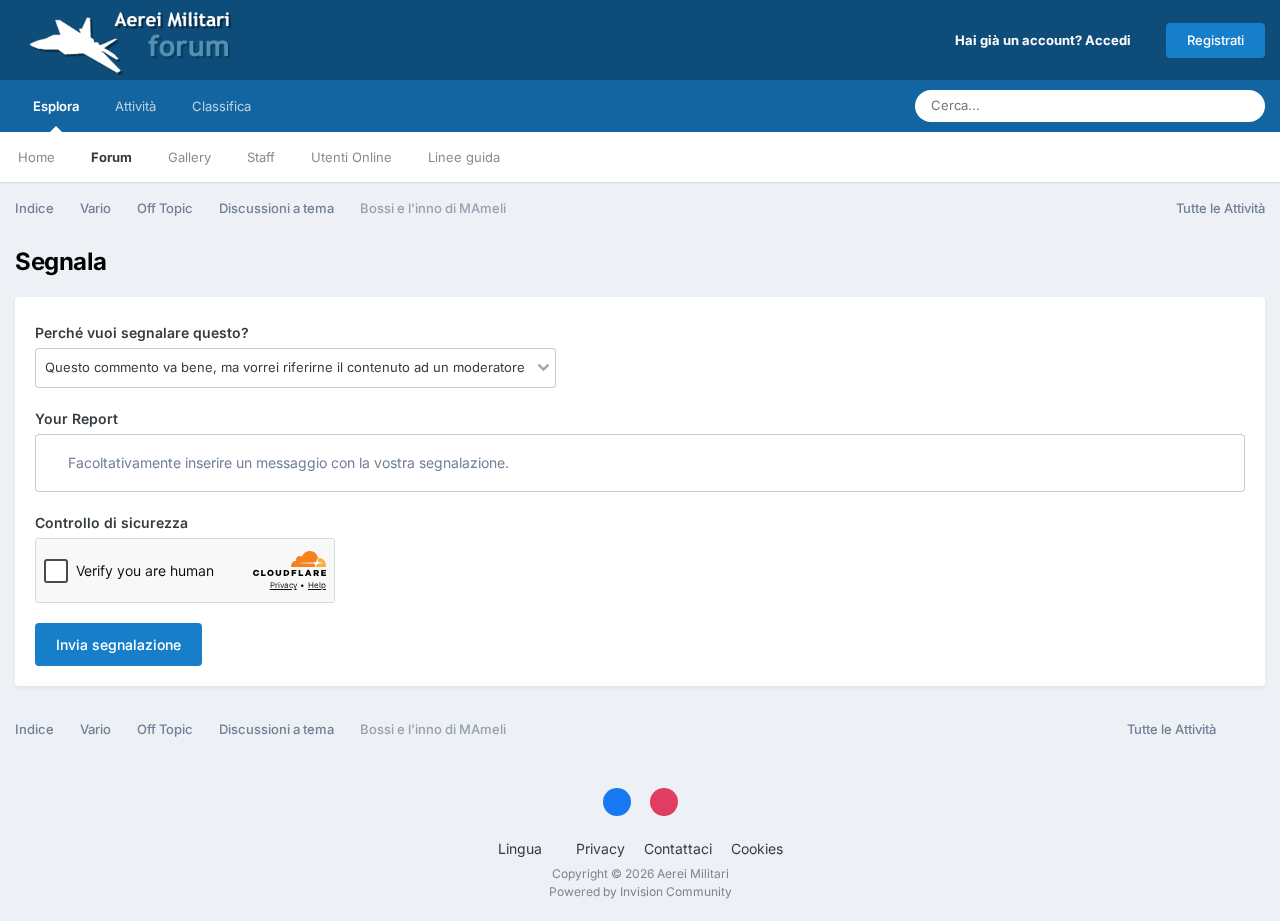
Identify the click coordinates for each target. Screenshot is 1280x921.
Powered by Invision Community (640, 891)
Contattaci (678, 848)
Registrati (1215, 40)
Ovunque (1170, 105)
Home (36, 157)
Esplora (56, 106)
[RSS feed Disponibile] (1245, 730)
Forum (111, 157)
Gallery (189, 157)
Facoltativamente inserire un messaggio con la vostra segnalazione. (286, 462)
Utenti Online (351, 157)
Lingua (522, 848)
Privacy (600, 848)
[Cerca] (1244, 106)
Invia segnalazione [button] (118, 644)
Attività (135, 106)
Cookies (757, 848)
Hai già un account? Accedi (1046, 40)
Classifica (221, 106)
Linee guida (464, 157)
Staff (261, 157)
